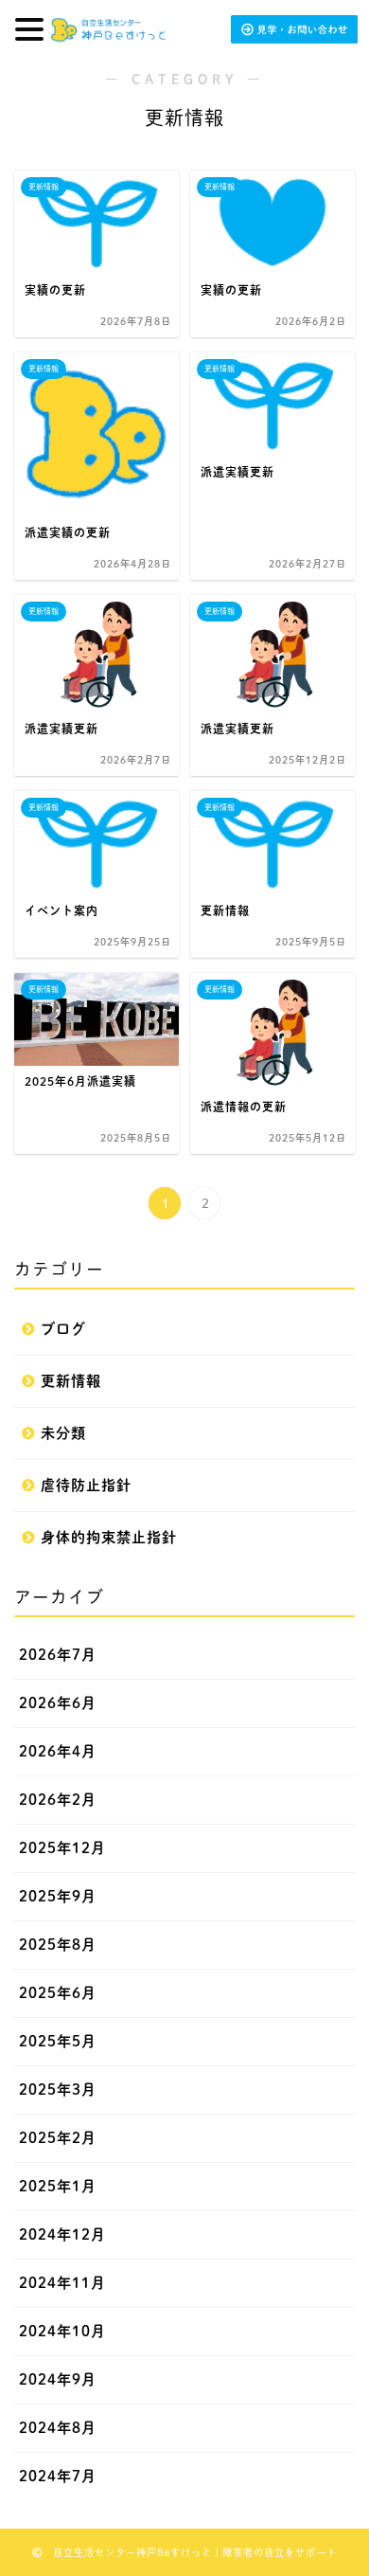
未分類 (63, 1433)
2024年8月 (58, 2428)
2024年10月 (62, 2331)
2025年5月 (58, 2041)
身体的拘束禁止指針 (109, 1537)
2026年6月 (58, 1703)
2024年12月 (62, 2234)
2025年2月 (58, 2138)
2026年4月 (58, 1751)
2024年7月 (58, 2476)
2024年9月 (58, 2379)
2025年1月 (58, 2186)
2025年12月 (62, 1848)
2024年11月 (62, 2283)
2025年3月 (58, 2090)
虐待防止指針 (86, 1485)
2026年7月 (58, 1655)
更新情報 (71, 1381)
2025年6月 (58, 1993)
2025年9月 (58, 1896)
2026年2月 (58, 1800)
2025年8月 (58, 1945)
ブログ (63, 1329)
